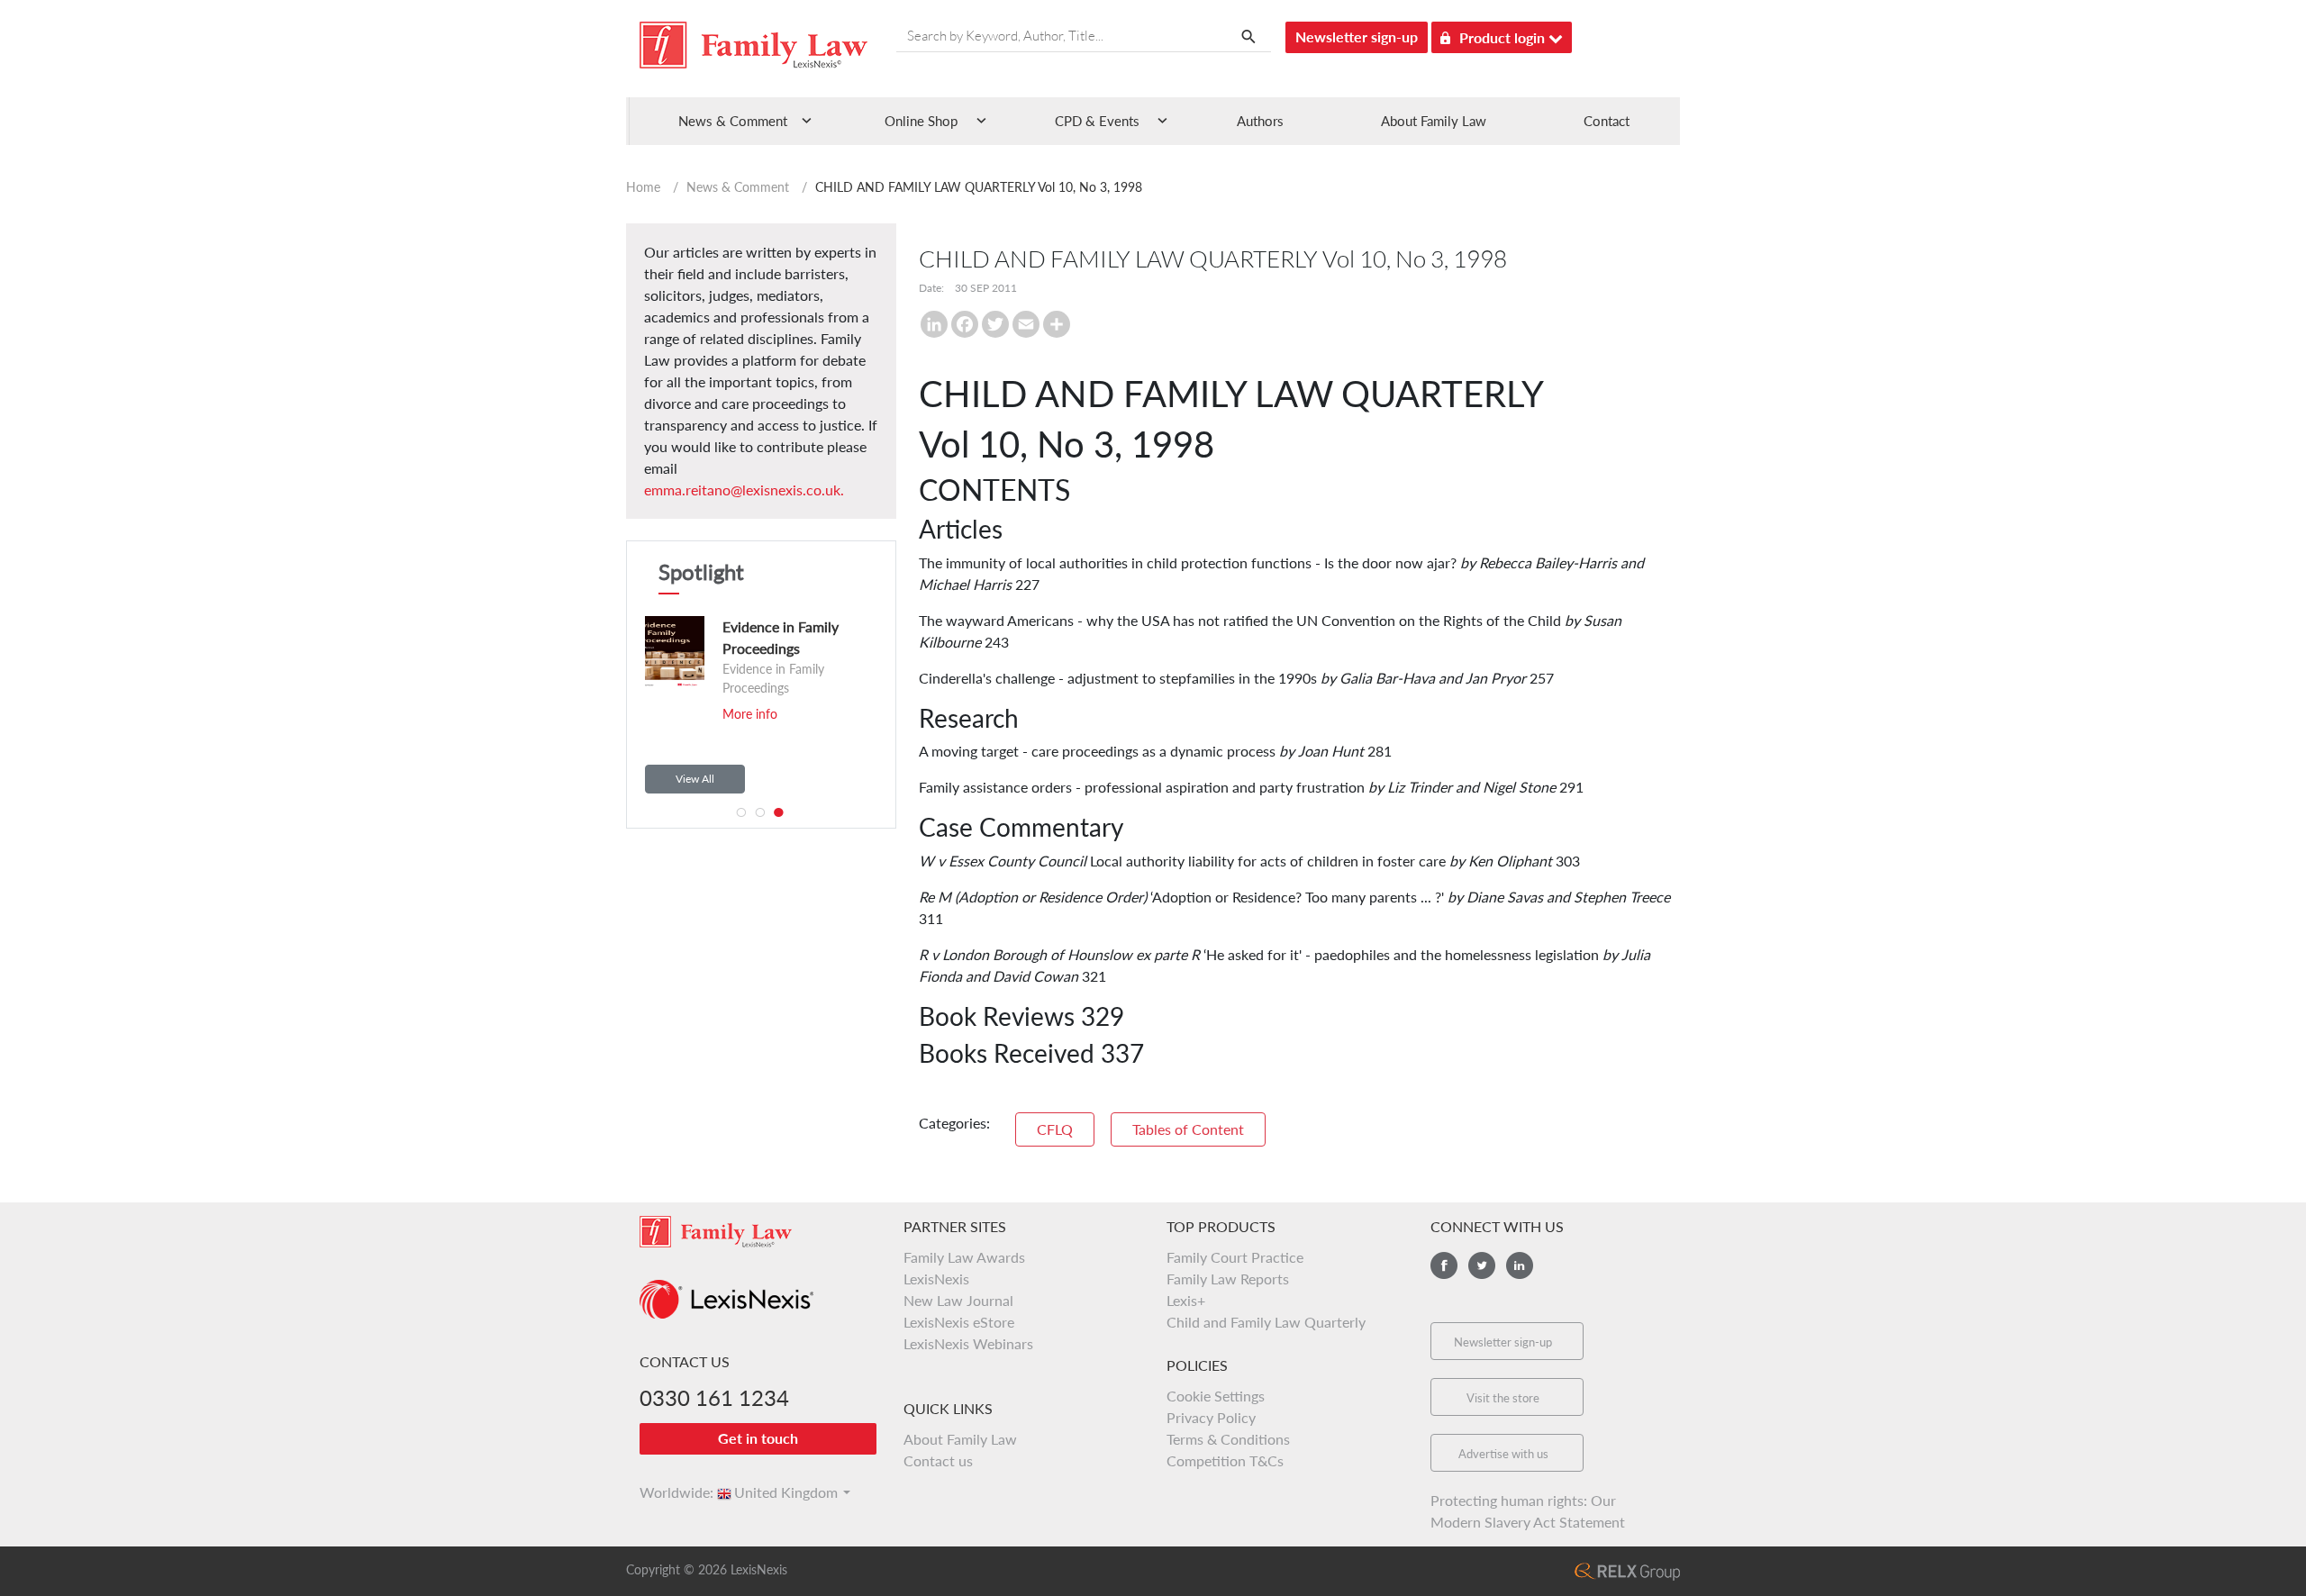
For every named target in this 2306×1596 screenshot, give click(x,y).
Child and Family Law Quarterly (1266, 1322)
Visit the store (1503, 1398)
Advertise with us (1503, 1454)
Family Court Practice (1235, 1257)
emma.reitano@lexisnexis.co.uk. (744, 490)
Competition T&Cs (1225, 1460)
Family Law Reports (1228, 1279)
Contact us (938, 1460)
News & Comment (738, 187)
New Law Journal (958, 1300)
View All (695, 779)
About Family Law (1434, 121)
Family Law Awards (964, 1257)
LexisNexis (936, 1279)
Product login (1504, 37)
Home (643, 187)
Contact (1607, 121)
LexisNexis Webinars (968, 1343)
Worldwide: (668, 1492)
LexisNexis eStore (959, 1322)
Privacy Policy (1211, 1417)
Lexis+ (1186, 1300)
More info (750, 714)
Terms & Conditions (1228, 1439)
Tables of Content (1188, 1129)
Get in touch (758, 1438)
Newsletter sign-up (1357, 36)
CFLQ (1055, 1129)
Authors (1260, 121)
